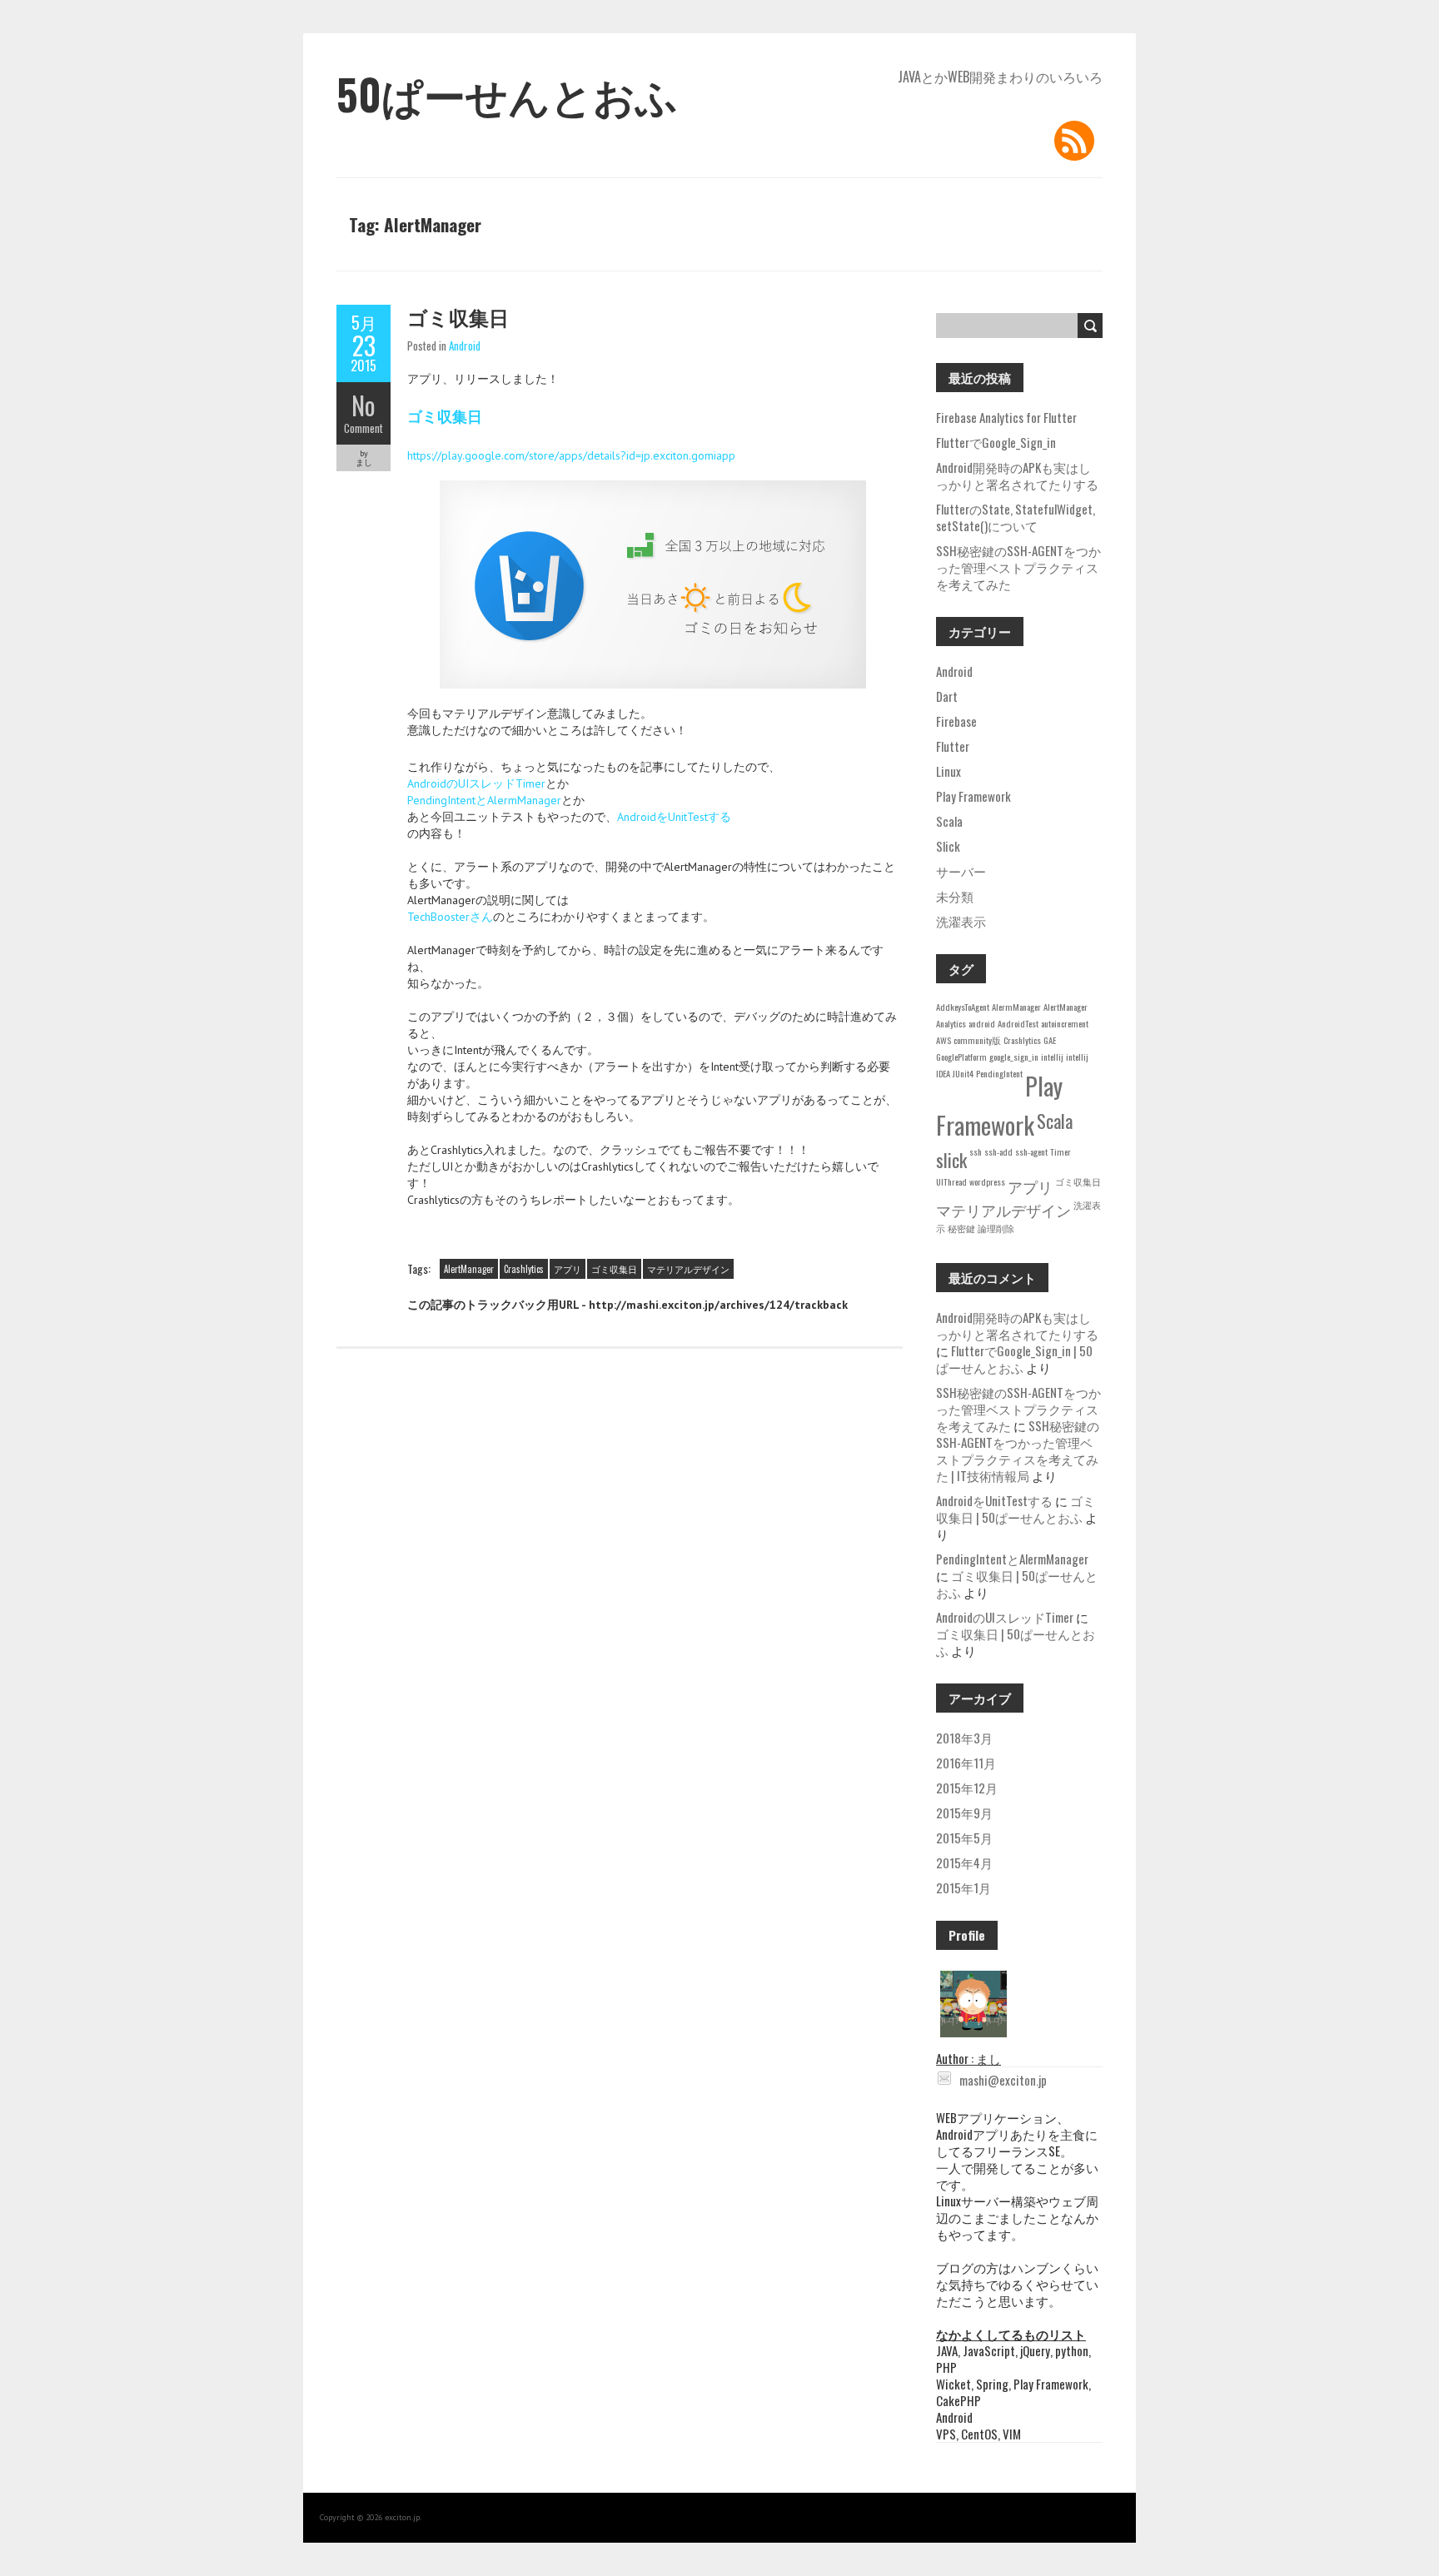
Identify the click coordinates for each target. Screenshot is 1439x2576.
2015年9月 (964, 1813)
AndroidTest (1018, 1023)
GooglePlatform (961, 1057)
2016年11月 (966, 1763)
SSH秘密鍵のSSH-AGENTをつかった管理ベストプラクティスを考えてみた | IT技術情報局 (1018, 1450)
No (363, 405)
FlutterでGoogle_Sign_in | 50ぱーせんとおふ (1014, 1359)
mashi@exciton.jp (1003, 2080)
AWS (944, 1040)
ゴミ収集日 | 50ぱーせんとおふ (1016, 1509)
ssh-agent (1031, 1151)
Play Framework (973, 796)
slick (951, 1159)
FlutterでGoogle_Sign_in (996, 442)
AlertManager (469, 1269)
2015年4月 (964, 1862)
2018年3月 (964, 1738)
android (982, 1023)
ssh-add (998, 1151)
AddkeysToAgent (963, 1007)
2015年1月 (963, 1887)
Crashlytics (524, 1269)
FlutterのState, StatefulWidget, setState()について (1016, 517)
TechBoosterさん (450, 917)
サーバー (961, 871)
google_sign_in (1014, 1057)
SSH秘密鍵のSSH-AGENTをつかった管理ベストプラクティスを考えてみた (1018, 567)
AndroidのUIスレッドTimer (476, 783)
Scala (949, 821)
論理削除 (996, 1228)
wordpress (987, 1181)
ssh (976, 1151)
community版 (977, 1040)
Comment (363, 428)
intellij (1052, 1057)
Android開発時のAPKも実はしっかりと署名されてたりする (1017, 475)
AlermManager (1016, 1007)
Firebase (956, 721)
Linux (949, 771)
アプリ (568, 1269)
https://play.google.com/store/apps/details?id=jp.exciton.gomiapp (571, 455)
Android (465, 346)
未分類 (955, 896)
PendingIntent (999, 1073)
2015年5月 (964, 1838)
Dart (947, 696)
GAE (1050, 1040)
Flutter (953, 746)
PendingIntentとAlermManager (484, 800)
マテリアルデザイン (688, 1269)
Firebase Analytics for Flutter (1006, 417)
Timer (1061, 1151)
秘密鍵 (961, 1228)
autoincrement (1065, 1023)
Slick (948, 846)
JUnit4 (963, 1073)
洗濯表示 (961, 921)
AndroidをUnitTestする (674, 817)
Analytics (951, 1023)
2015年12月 (967, 1788)
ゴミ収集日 (458, 316)
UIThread (951, 1181)
